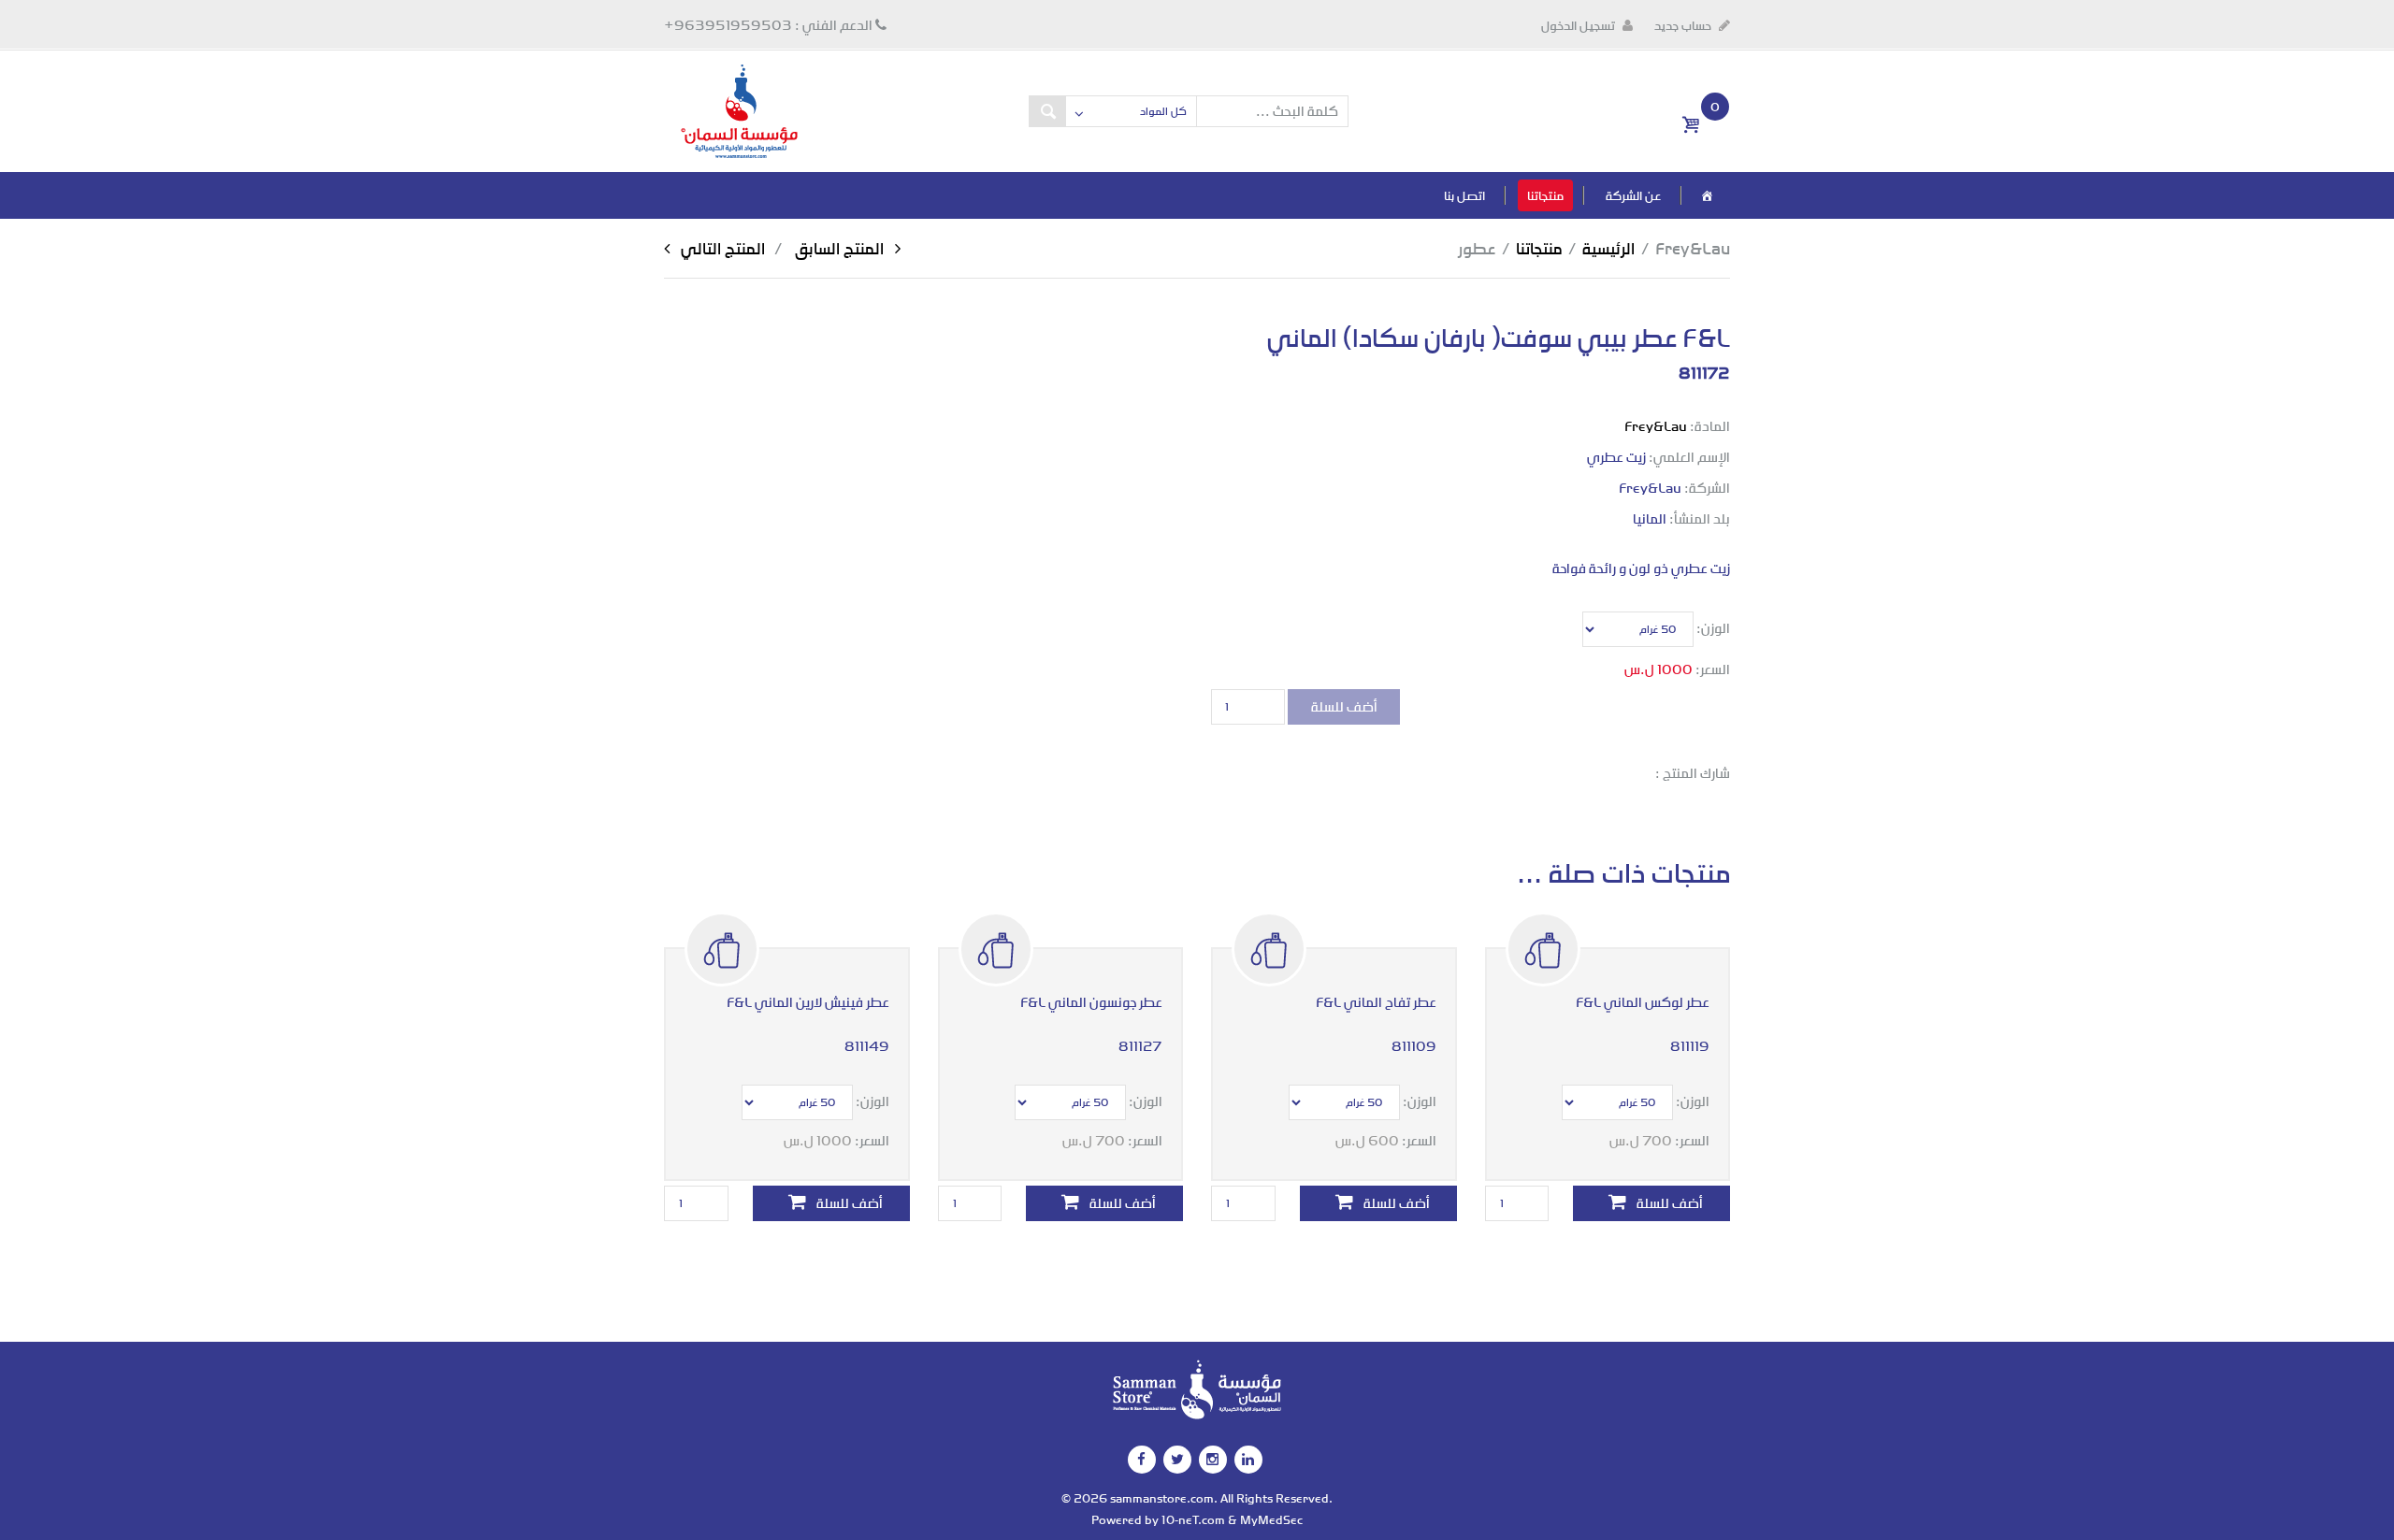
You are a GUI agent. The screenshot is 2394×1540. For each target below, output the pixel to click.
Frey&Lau (1656, 426)
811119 (1690, 1046)
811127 (1140, 1046)
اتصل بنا (1464, 195)
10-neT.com (1193, 1519)
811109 (1414, 1046)
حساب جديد (1684, 25)
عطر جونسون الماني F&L (1091, 1002)
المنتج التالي (788, 248)
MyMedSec (1271, 1519)
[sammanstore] (739, 110)
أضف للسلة (1344, 706)
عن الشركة (1633, 195)
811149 (867, 1046)
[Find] (1047, 111)
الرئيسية (1608, 248)
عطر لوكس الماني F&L (1643, 1002)
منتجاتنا (1545, 195)
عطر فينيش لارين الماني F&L (808, 1002)
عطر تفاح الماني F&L (1376, 1002)
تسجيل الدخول (1579, 25)
